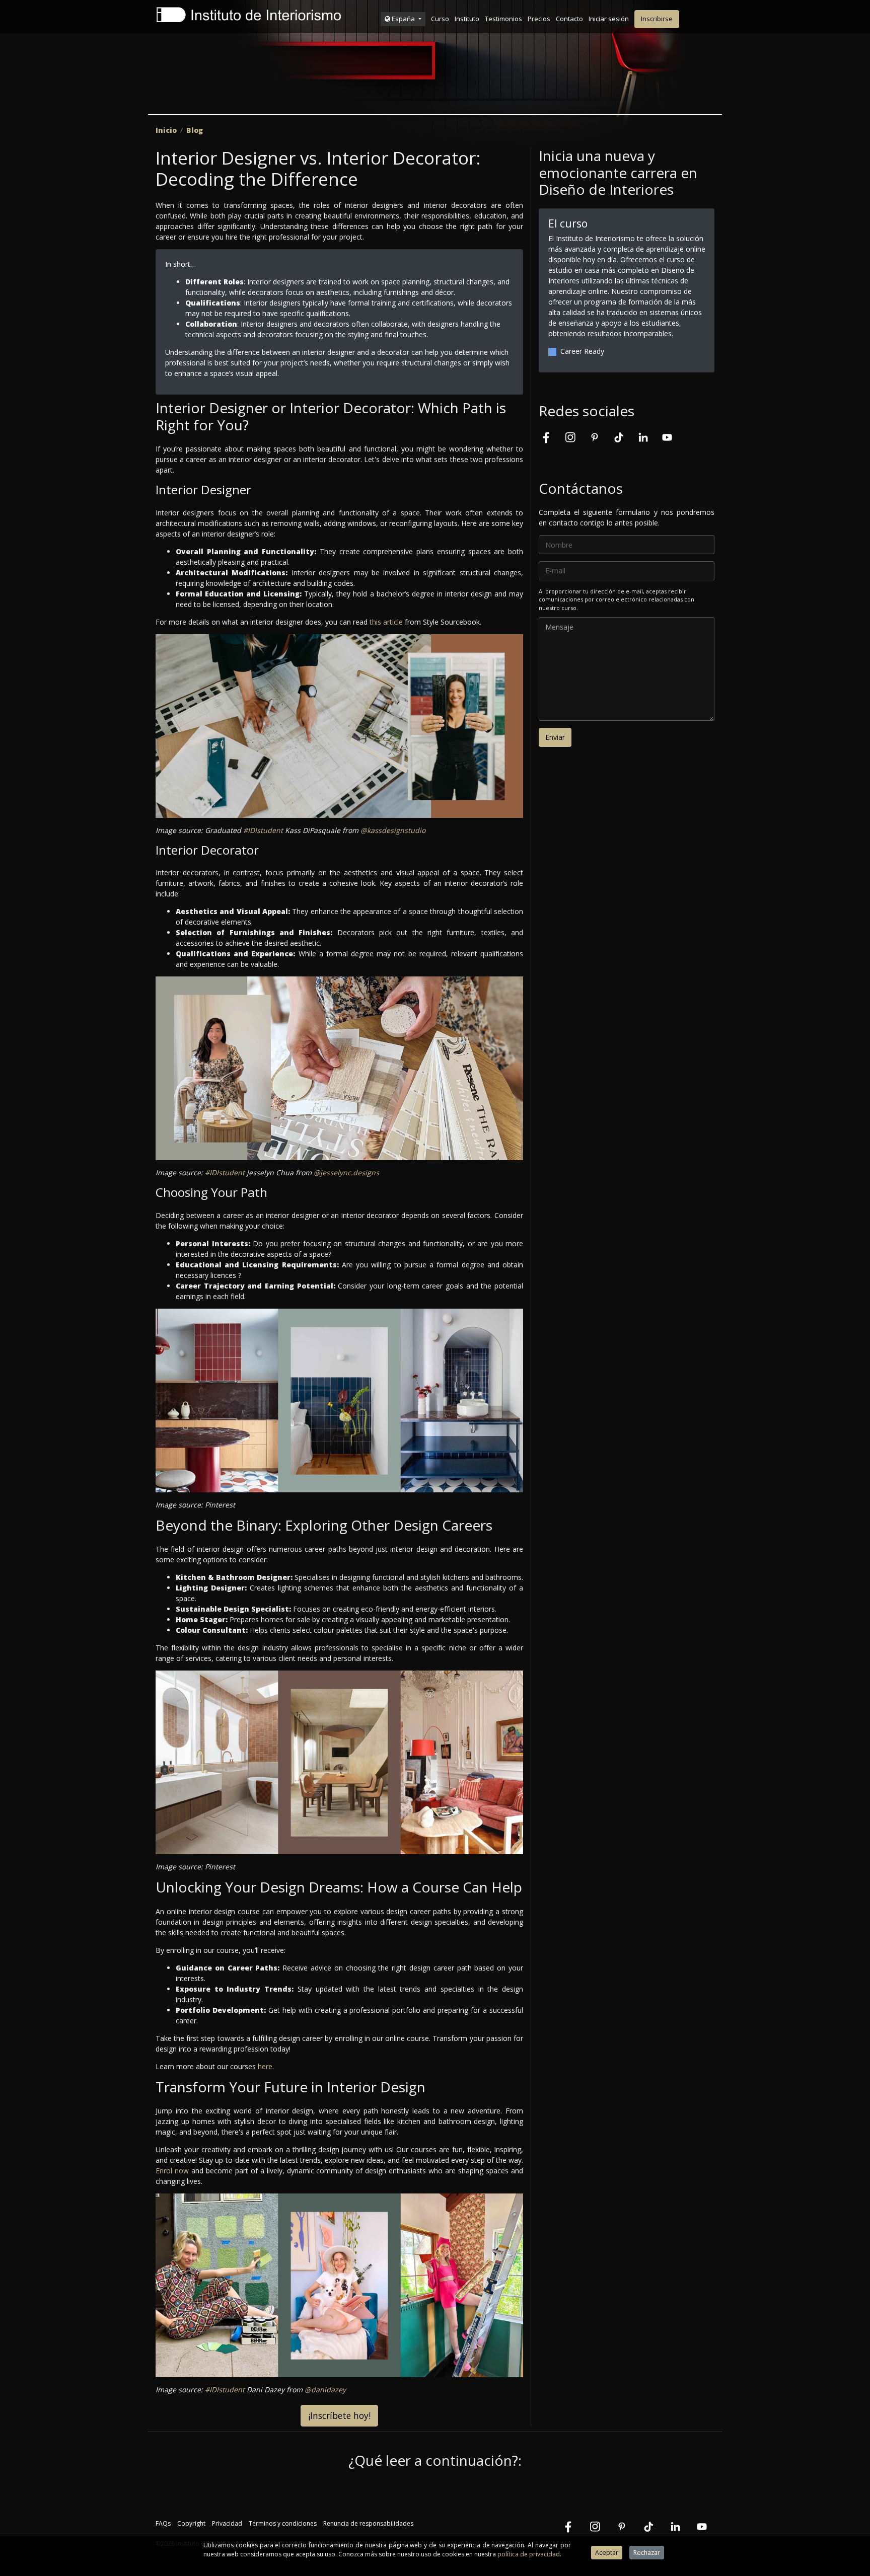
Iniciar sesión (609, 19)
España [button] (403, 19)
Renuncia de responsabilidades (368, 2523)
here (265, 2066)
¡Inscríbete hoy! (339, 2415)
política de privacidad (529, 2554)
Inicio (166, 130)
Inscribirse (657, 19)
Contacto (569, 19)
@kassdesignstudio (393, 830)
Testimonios (503, 19)
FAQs (163, 2523)
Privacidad (227, 2523)
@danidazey (325, 2390)
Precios (539, 19)
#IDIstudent (263, 830)
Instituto (467, 19)
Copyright (191, 2523)
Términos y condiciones (283, 2523)
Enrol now (172, 2171)
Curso (440, 19)
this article (386, 622)
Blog (195, 130)
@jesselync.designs (346, 1172)
